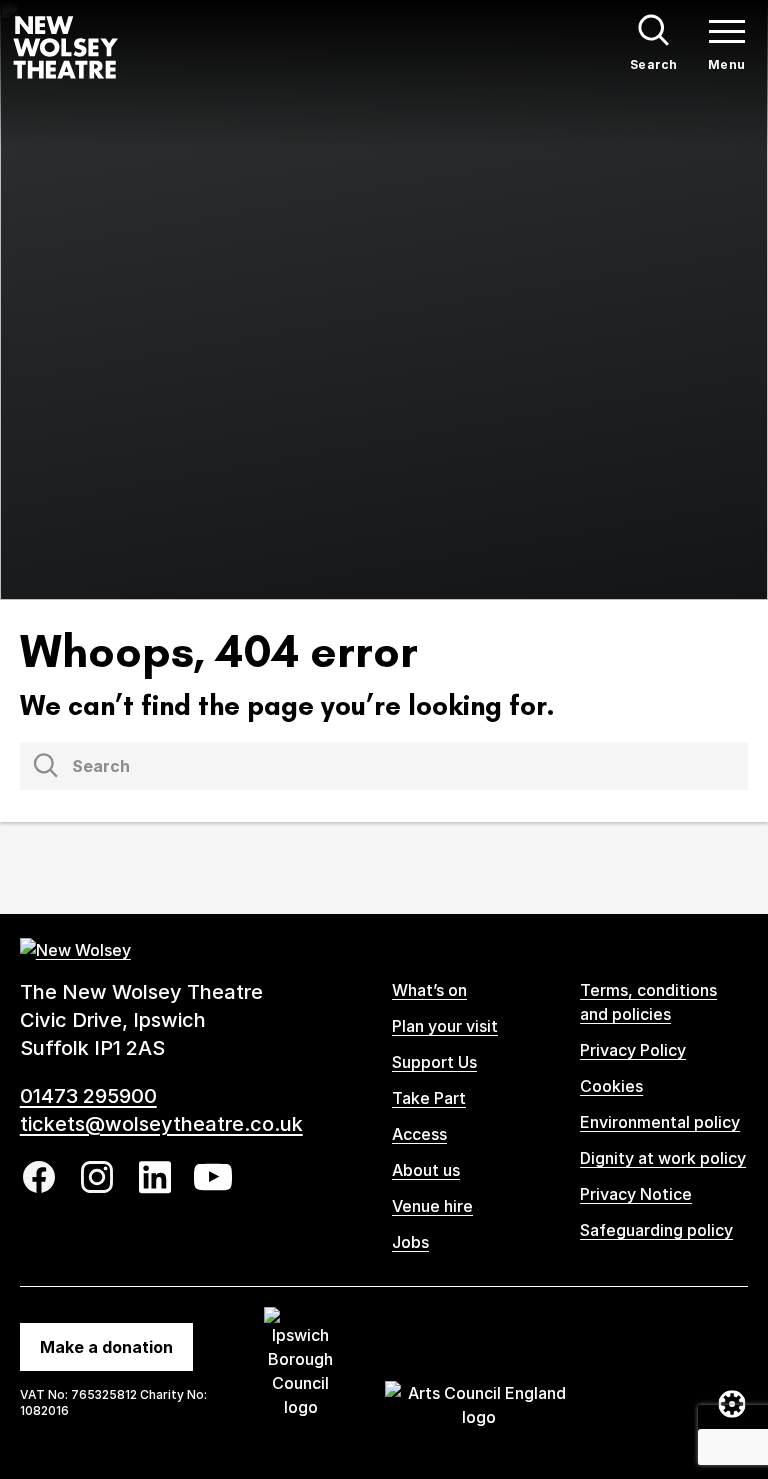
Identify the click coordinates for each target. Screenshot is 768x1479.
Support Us (434, 1062)
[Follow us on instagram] (97, 1177)
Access (419, 1134)
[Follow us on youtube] (213, 1177)
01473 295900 (88, 1096)
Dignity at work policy (663, 1158)
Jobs (410, 1242)
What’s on (429, 990)
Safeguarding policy (656, 1230)
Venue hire (432, 1206)
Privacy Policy (633, 1050)
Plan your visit (445, 1026)
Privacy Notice (636, 1194)
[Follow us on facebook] (39, 1177)
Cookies (611, 1086)
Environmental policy (660, 1122)
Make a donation (106, 1347)
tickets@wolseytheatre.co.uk (161, 1124)
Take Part (429, 1098)
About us (426, 1170)
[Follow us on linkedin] (155, 1177)
